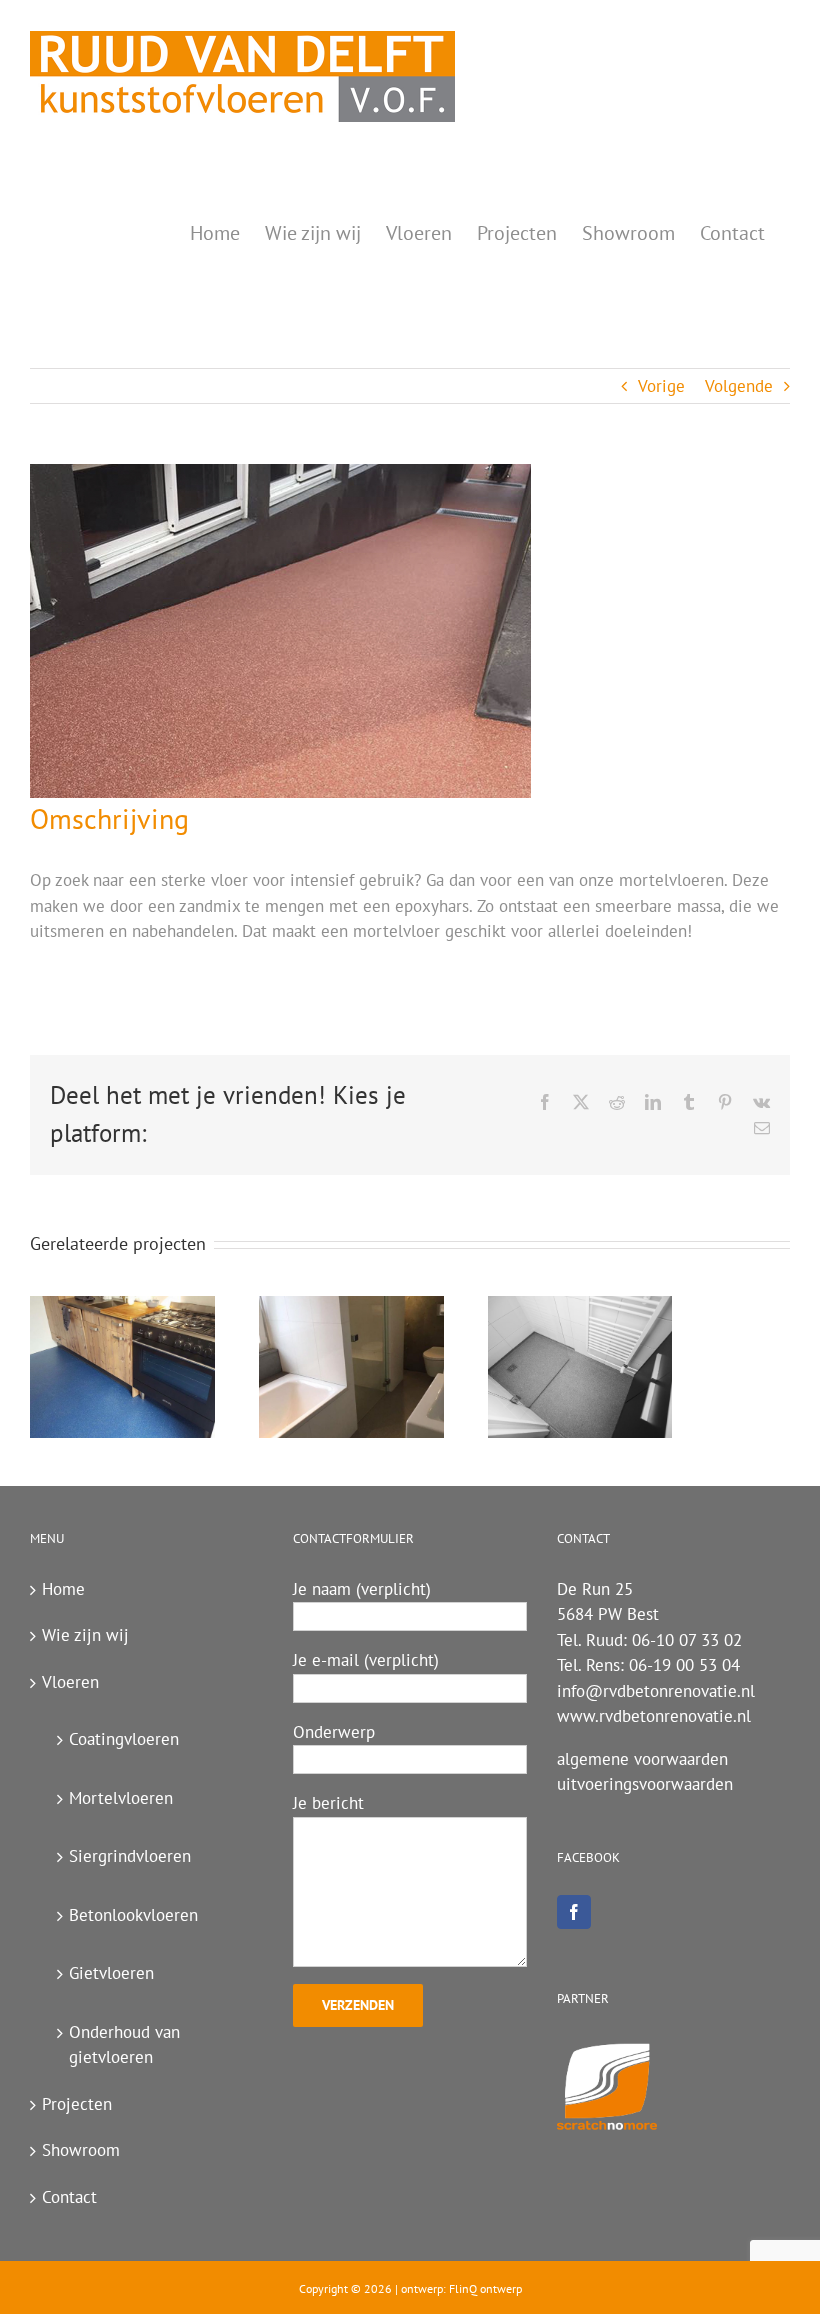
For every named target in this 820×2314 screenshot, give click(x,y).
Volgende (739, 386)
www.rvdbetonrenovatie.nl (654, 1716)
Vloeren (70, 1682)
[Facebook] (574, 1912)
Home (63, 1589)
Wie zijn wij (85, 1635)
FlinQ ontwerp (485, 2288)
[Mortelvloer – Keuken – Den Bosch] (122, 1367)
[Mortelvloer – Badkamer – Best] (351, 1367)
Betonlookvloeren (133, 1915)
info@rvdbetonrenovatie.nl (656, 1691)
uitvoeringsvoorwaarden (645, 1784)
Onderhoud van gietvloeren (124, 2045)
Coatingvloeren (124, 1739)
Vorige (661, 386)
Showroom (81, 2150)
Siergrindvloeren (130, 1856)
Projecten (77, 2104)
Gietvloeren (111, 1973)
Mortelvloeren (121, 1798)
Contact (69, 2197)
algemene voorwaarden (642, 1759)
